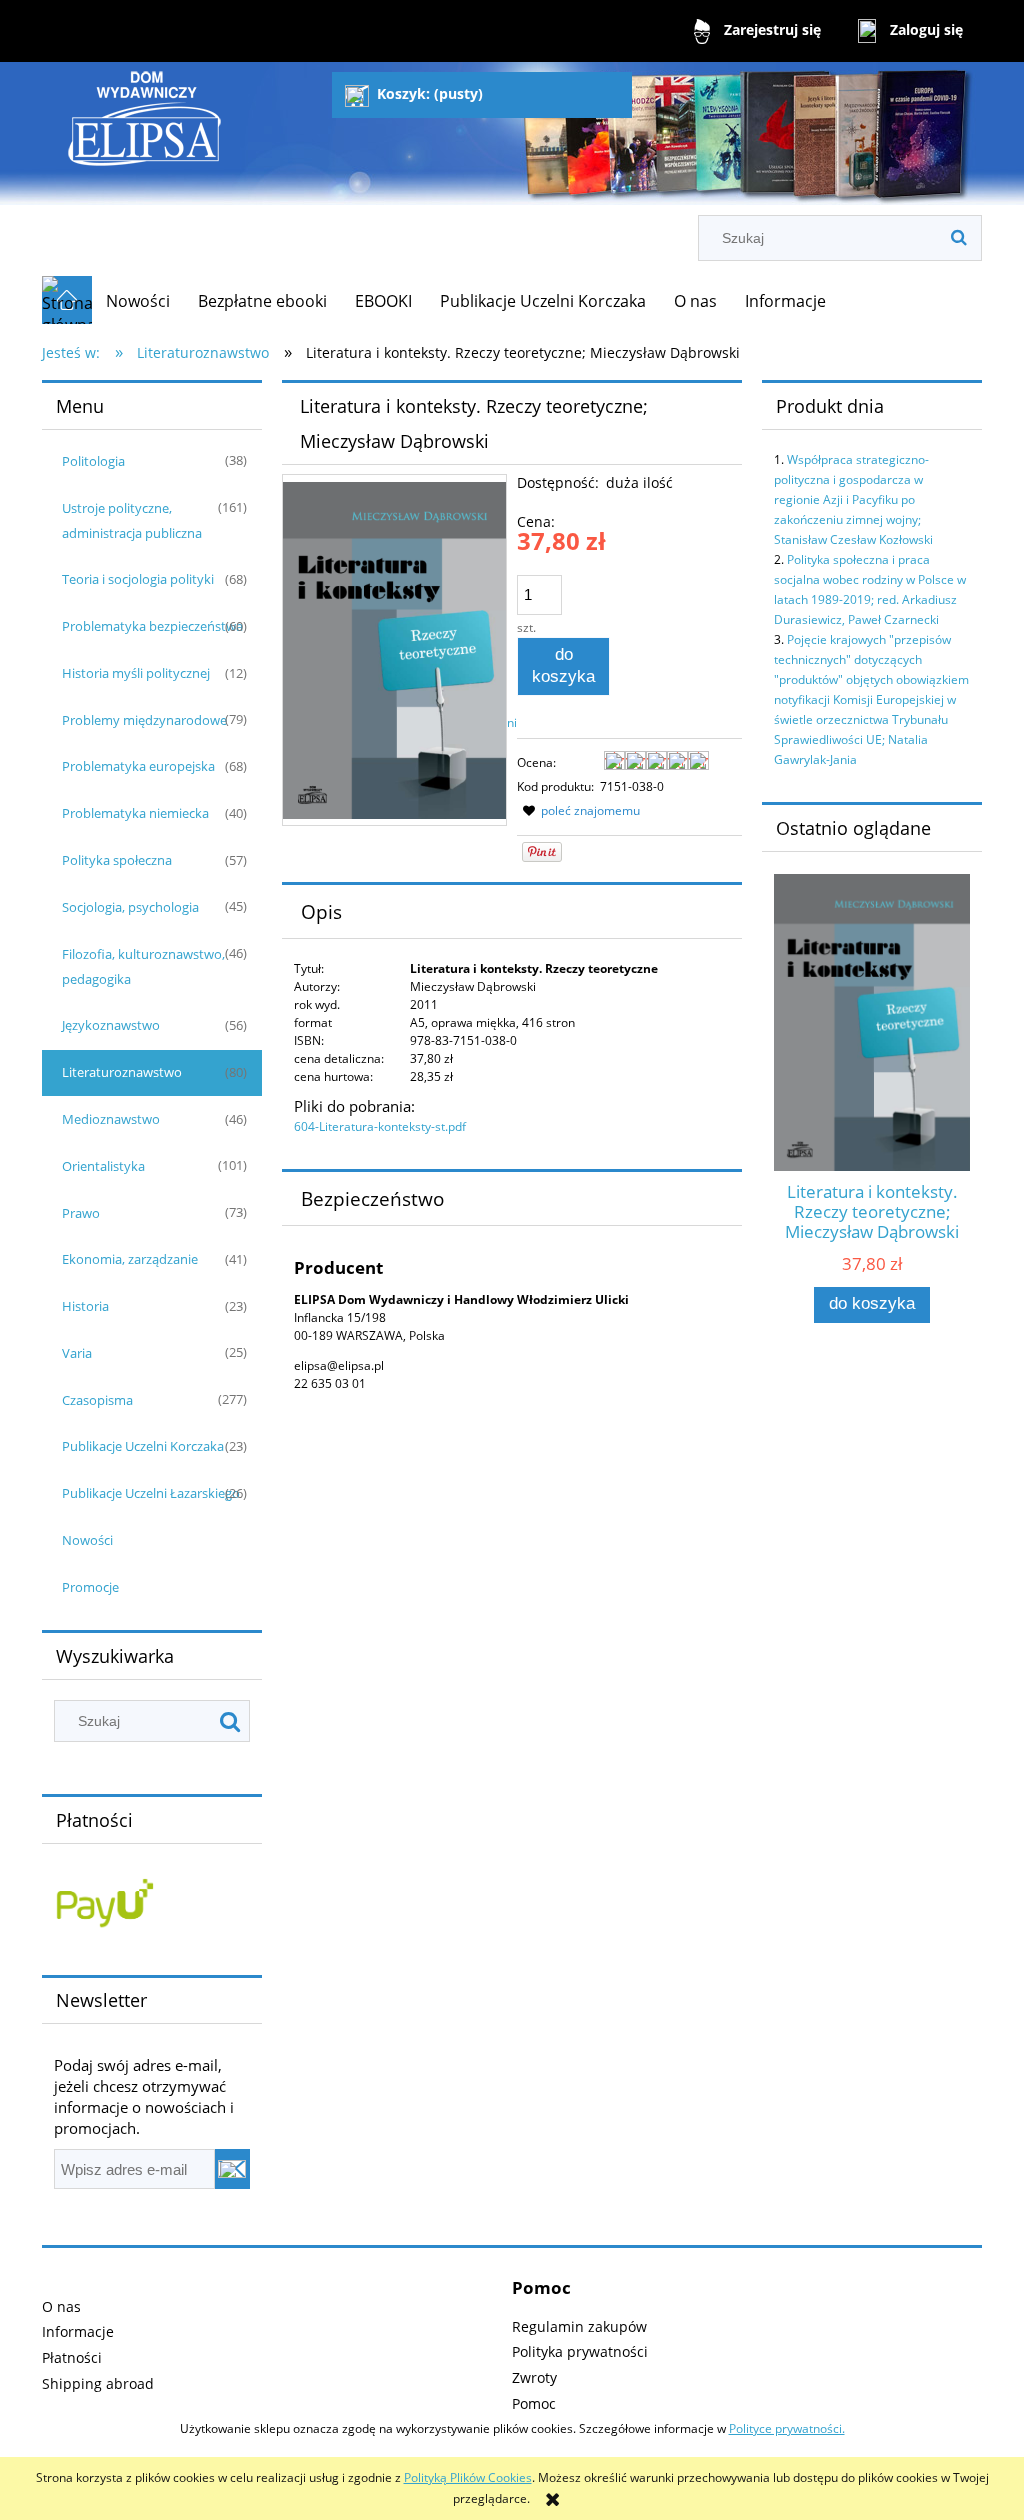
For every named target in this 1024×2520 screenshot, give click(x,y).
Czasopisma (97, 1400)
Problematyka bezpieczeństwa (152, 626)
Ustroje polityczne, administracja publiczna (132, 520)
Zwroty (534, 2377)
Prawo (81, 1213)
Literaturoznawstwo (122, 1072)
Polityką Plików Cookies (468, 2477)
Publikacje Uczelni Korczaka (143, 1446)
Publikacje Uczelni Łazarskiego (151, 1493)
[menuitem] (138, 301)
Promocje (90, 1587)
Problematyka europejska (138, 766)
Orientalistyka (103, 1166)
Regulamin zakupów (579, 2326)
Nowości (87, 1540)
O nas (61, 2306)
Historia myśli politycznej (136, 673)
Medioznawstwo (111, 1119)
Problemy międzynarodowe (144, 720)
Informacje (78, 2331)
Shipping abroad (98, 2383)
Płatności (72, 2357)
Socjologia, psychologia (130, 907)
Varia (77, 1353)
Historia (85, 1306)
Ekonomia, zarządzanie (130, 1259)
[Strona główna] (145, 140)
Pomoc (534, 2403)
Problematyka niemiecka (135, 813)
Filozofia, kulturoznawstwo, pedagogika (143, 966)
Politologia (93, 461)
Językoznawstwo (111, 1025)
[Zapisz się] (232, 2169)
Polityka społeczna (117, 860)
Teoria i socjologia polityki (138, 579)
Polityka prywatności (580, 2351)
